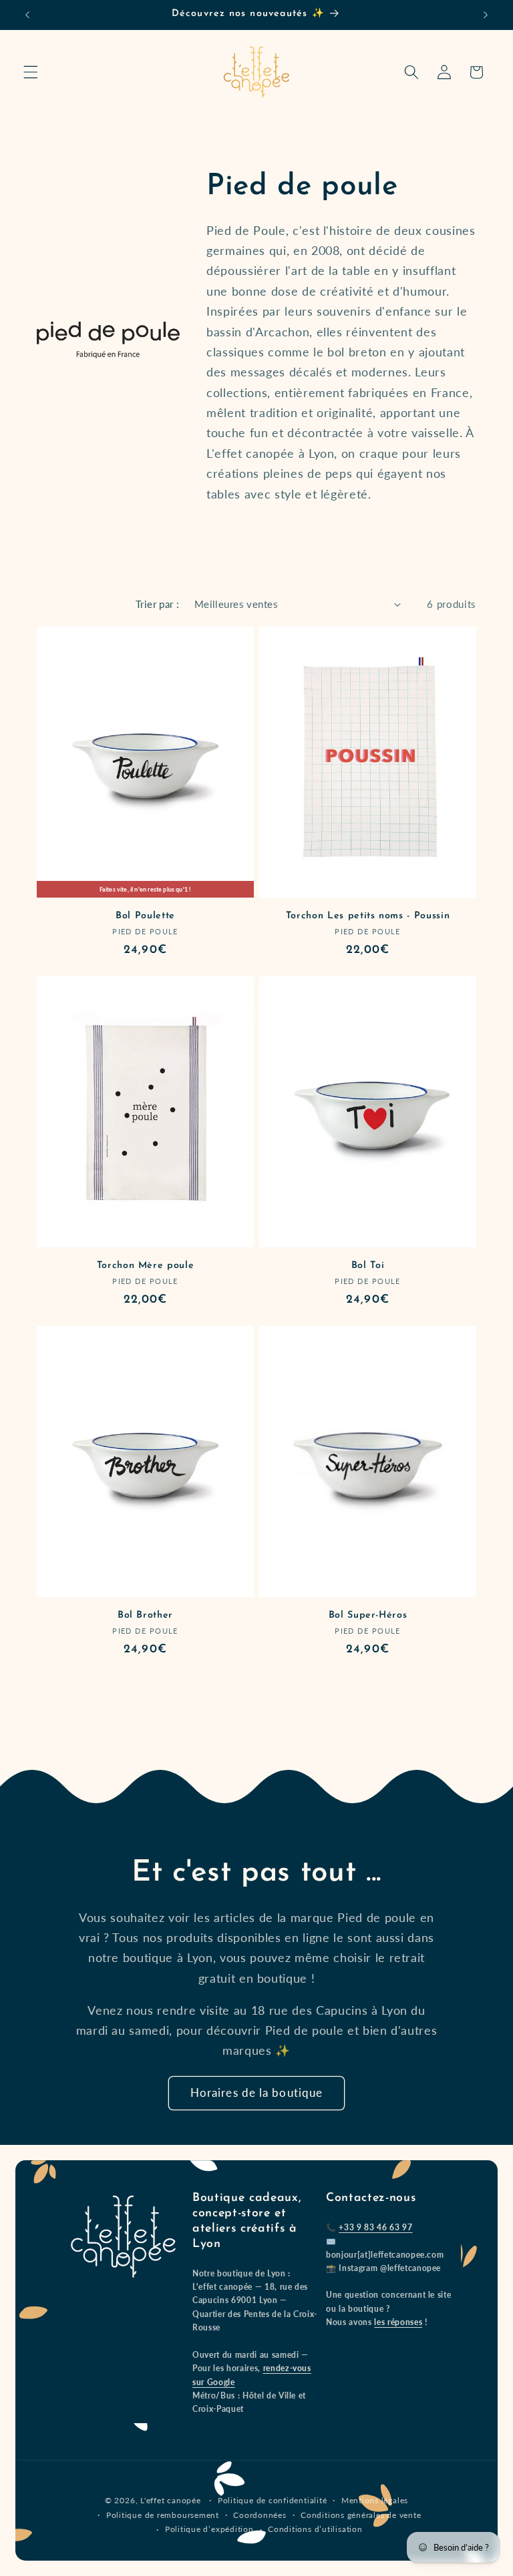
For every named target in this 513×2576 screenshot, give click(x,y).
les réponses (398, 2322)
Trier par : (158, 604)
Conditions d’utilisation (315, 2529)
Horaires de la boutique (256, 2093)
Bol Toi (368, 1266)
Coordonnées (260, 2515)
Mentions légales (375, 2500)
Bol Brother (145, 1615)
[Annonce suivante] (486, 15)
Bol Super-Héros (368, 1615)
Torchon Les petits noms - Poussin (368, 916)
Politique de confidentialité (273, 2500)
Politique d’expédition (209, 2529)
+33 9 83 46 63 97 (375, 2227)
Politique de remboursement (163, 2515)
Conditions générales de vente (361, 2515)
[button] (31, 72)
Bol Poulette (145, 916)
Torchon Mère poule (146, 1266)
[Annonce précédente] (27, 15)
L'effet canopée (171, 2500)
